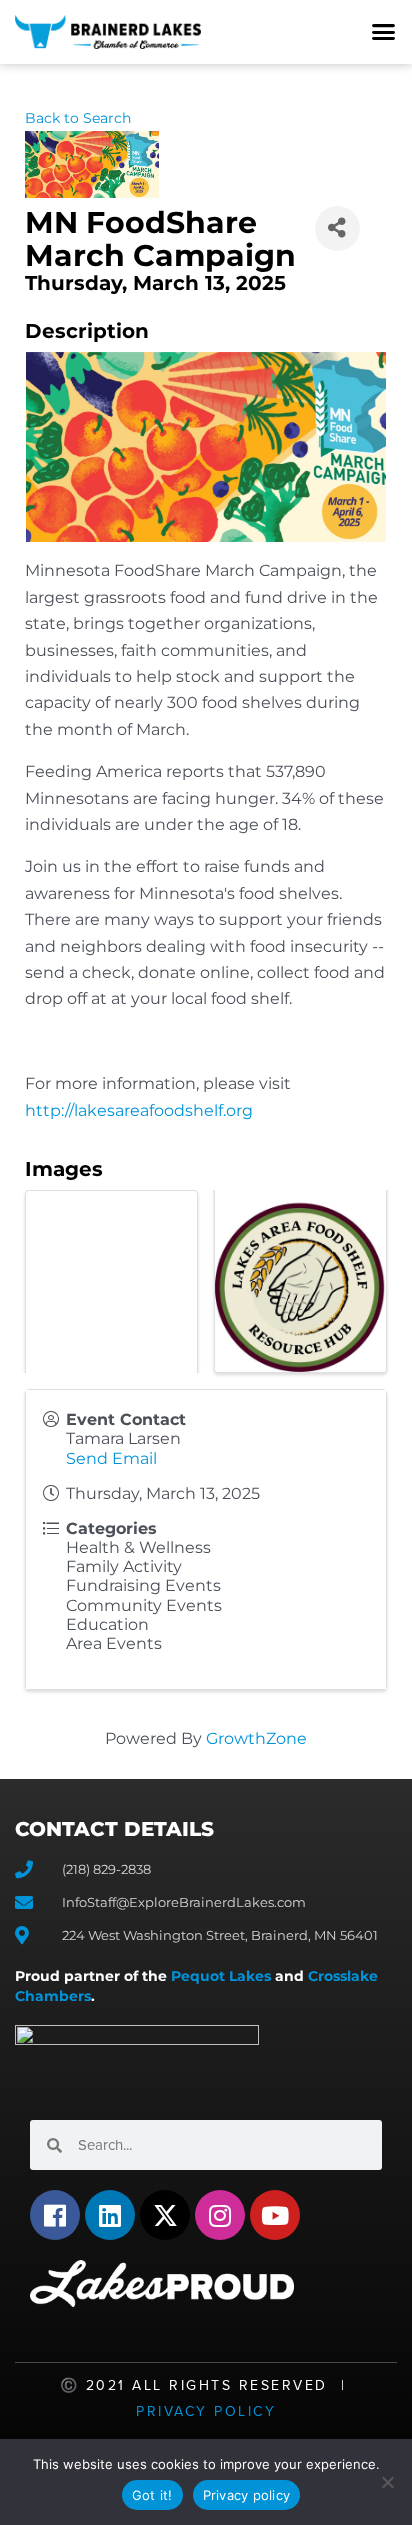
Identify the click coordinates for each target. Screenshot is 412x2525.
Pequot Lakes (221, 1976)
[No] (387, 2482)
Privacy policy (247, 2495)
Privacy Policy (206, 2411)
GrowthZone (256, 1738)
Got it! (152, 2495)
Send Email (111, 1458)
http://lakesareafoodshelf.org (139, 1110)
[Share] (337, 228)
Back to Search (78, 118)
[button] (384, 32)
